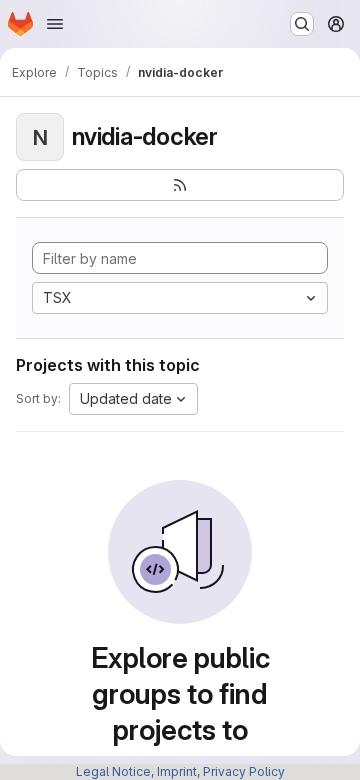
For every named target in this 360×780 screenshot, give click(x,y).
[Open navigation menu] (55, 24)
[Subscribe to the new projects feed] (180, 185)
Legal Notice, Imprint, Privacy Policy (180, 771)
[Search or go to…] (302, 24)
